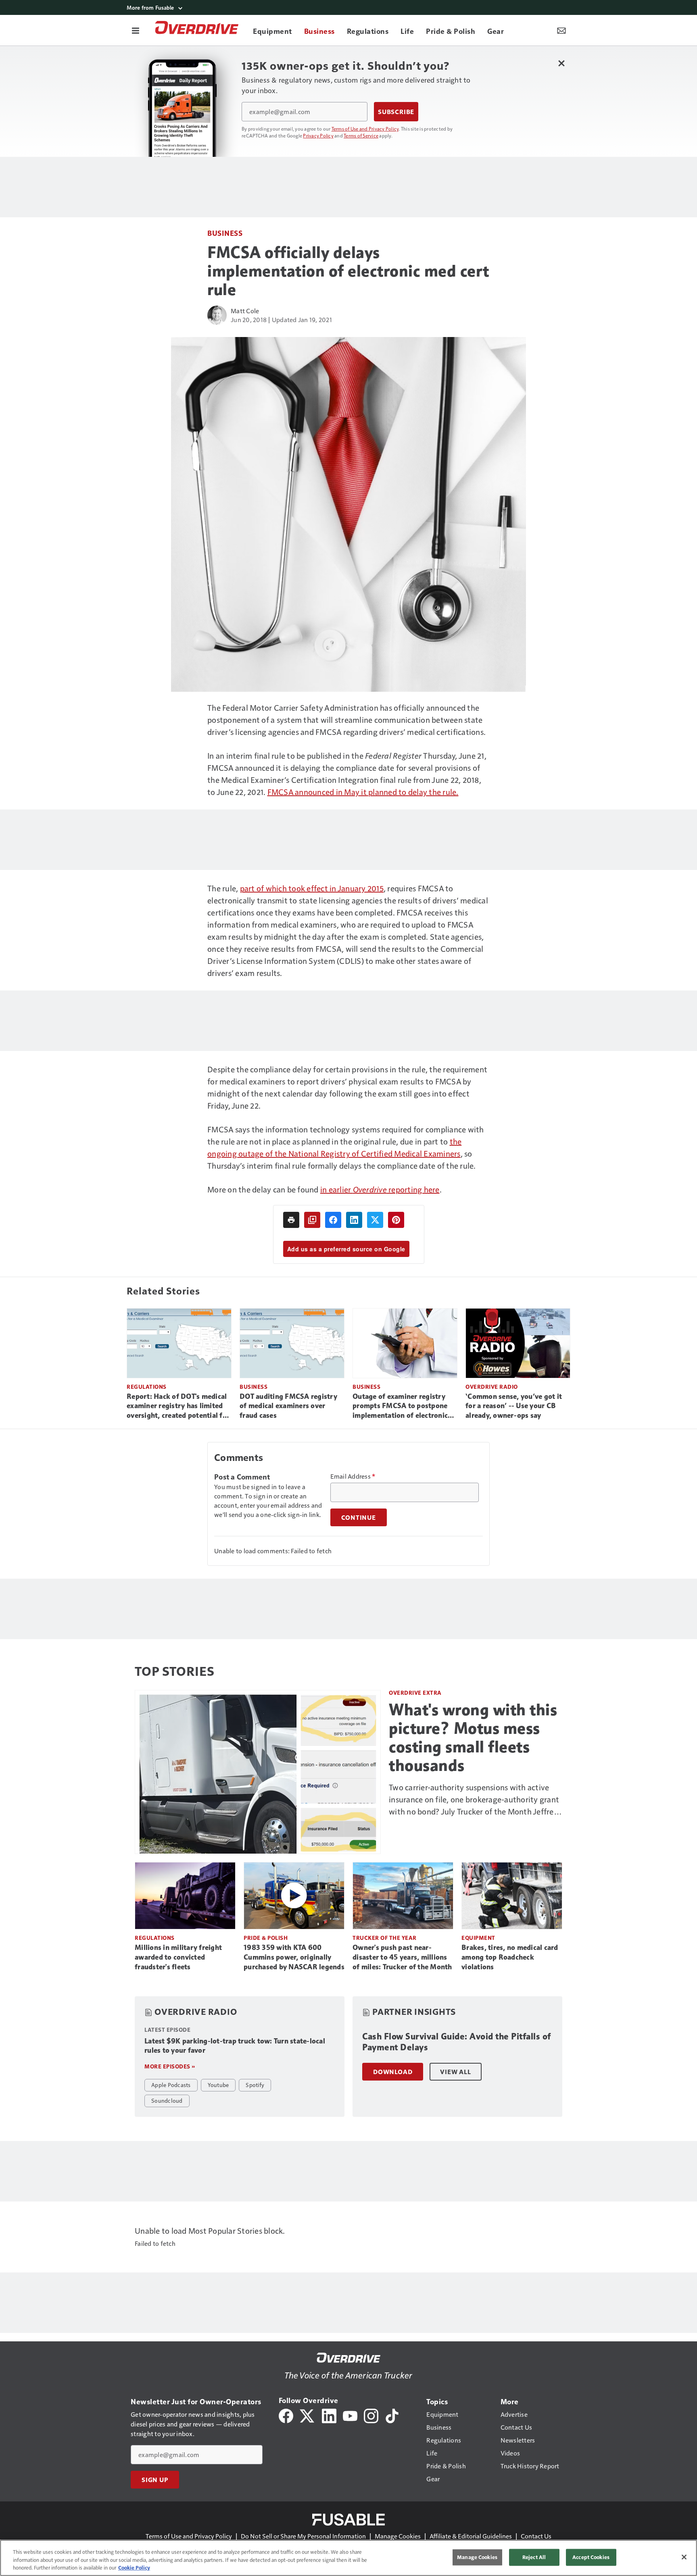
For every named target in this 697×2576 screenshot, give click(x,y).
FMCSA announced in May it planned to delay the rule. (363, 792)
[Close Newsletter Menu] (561, 63)
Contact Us (536, 2536)
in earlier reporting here (380, 1189)
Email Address (353, 1476)
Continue (359, 1517)
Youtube (218, 2085)
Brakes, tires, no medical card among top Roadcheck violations (510, 1957)
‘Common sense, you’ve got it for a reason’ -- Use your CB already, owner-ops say (514, 1406)
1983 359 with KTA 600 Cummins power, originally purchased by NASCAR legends (294, 1957)
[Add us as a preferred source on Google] (312, 1220)
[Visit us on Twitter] (308, 2415)
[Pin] (396, 1220)
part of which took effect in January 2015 (312, 888)
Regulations (147, 1387)
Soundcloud (167, 2100)
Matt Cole (245, 311)
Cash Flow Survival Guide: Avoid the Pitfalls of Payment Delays (457, 2042)
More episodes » (170, 2066)
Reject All (534, 2557)
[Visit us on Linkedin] (329, 2415)
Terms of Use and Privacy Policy (365, 129)
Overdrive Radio (492, 1387)
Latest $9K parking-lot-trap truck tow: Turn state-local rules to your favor (235, 2046)
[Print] (291, 1220)
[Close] (684, 2557)
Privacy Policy (318, 135)
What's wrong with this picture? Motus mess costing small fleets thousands (473, 1737)
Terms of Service (361, 135)
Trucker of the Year (385, 1938)
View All (455, 2072)
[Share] (333, 1220)
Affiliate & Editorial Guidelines (471, 2536)
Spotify (255, 2085)
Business (225, 233)
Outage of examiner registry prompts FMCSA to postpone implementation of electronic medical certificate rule (400, 1407)
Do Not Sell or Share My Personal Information (303, 2536)
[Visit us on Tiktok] (392, 2415)
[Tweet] (375, 1220)
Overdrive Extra (415, 1693)
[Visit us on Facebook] (286, 2415)
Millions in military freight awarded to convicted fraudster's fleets (178, 1957)
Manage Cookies (398, 2536)
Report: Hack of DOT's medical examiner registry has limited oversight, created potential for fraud (178, 1407)
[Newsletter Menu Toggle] (561, 30)
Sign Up (155, 2480)
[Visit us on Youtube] (350, 2415)
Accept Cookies (591, 2557)
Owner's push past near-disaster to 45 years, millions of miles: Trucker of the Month (402, 1957)
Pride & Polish (266, 1938)
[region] (348, 2558)
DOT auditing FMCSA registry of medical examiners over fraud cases (288, 1406)
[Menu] (136, 30)
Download (393, 2072)
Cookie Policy (134, 2568)
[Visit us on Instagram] (371, 2415)
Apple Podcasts (171, 2085)
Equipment (478, 1938)
